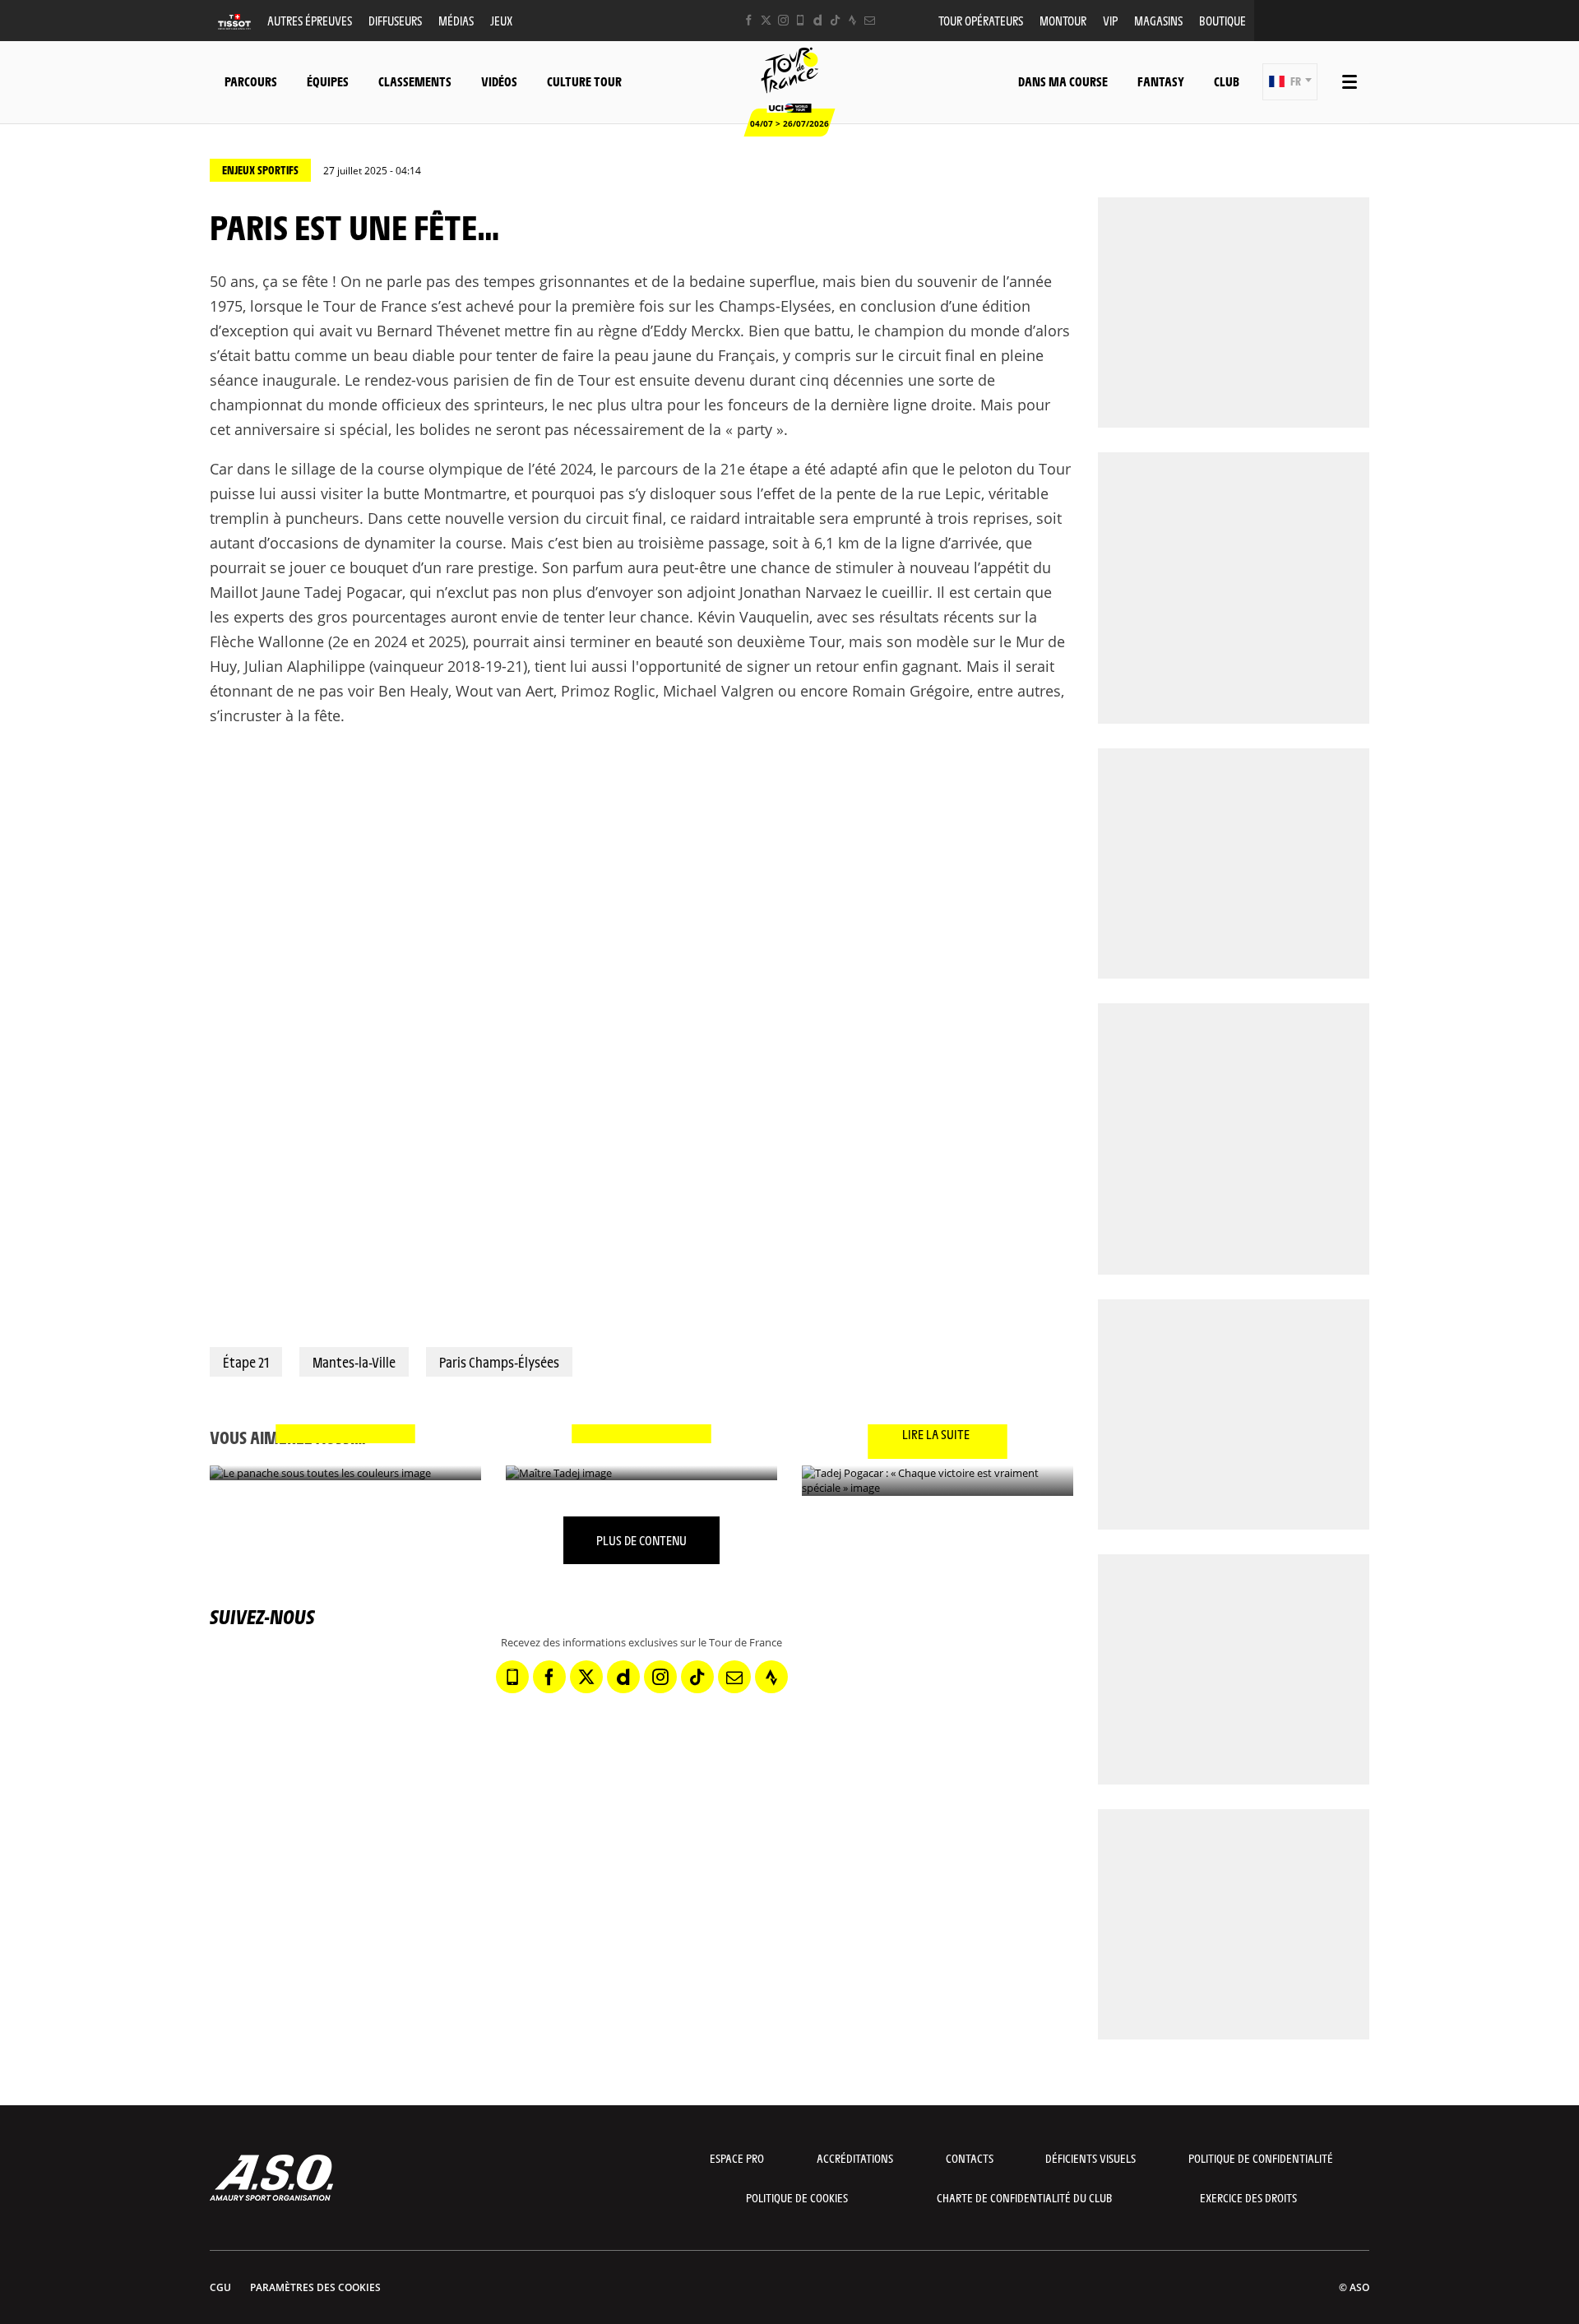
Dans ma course (1063, 81)
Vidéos (499, 81)
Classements (415, 81)
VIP (1110, 20)
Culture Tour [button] (584, 81)
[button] (1290, 82)
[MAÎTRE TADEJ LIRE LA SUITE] (641, 1473)
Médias (456, 20)
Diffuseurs (395, 20)
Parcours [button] (251, 81)
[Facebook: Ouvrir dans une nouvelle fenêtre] (749, 20)
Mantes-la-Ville (354, 1362)
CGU (220, 2287)
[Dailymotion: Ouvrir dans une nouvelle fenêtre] (818, 20)
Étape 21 (246, 1362)
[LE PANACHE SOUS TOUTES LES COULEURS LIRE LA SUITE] (345, 1473)
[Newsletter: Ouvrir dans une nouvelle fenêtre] (870, 20)
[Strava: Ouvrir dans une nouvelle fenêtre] (852, 20)
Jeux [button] (501, 20)
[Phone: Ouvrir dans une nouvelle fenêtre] (801, 20)
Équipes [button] (328, 81)
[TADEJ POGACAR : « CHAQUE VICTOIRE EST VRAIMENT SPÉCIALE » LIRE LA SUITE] (938, 1481)
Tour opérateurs (981, 20)
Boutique (1222, 20)
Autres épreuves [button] (310, 20)
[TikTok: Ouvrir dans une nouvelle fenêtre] (835, 20)
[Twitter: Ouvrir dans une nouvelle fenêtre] (766, 20)
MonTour (1063, 20)
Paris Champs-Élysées (499, 1362)
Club (1227, 81)
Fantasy (1161, 81)
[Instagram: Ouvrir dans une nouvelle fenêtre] (783, 20)
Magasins (1158, 20)
